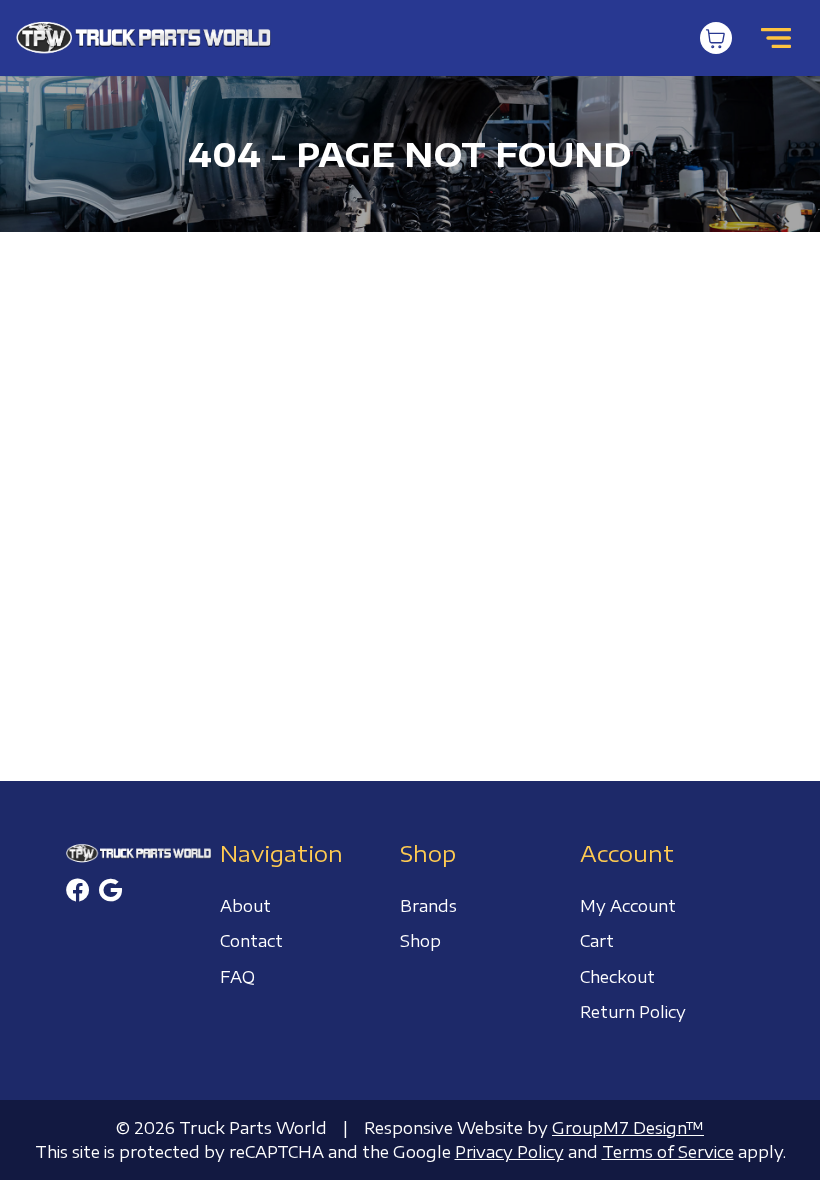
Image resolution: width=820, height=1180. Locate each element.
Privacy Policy (509, 1152)
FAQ (237, 977)
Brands (428, 906)
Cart (597, 941)
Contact (251, 941)
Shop (420, 941)
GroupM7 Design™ (628, 1128)
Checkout (617, 977)
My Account (628, 906)
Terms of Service (668, 1152)
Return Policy (633, 1012)
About (245, 906)
